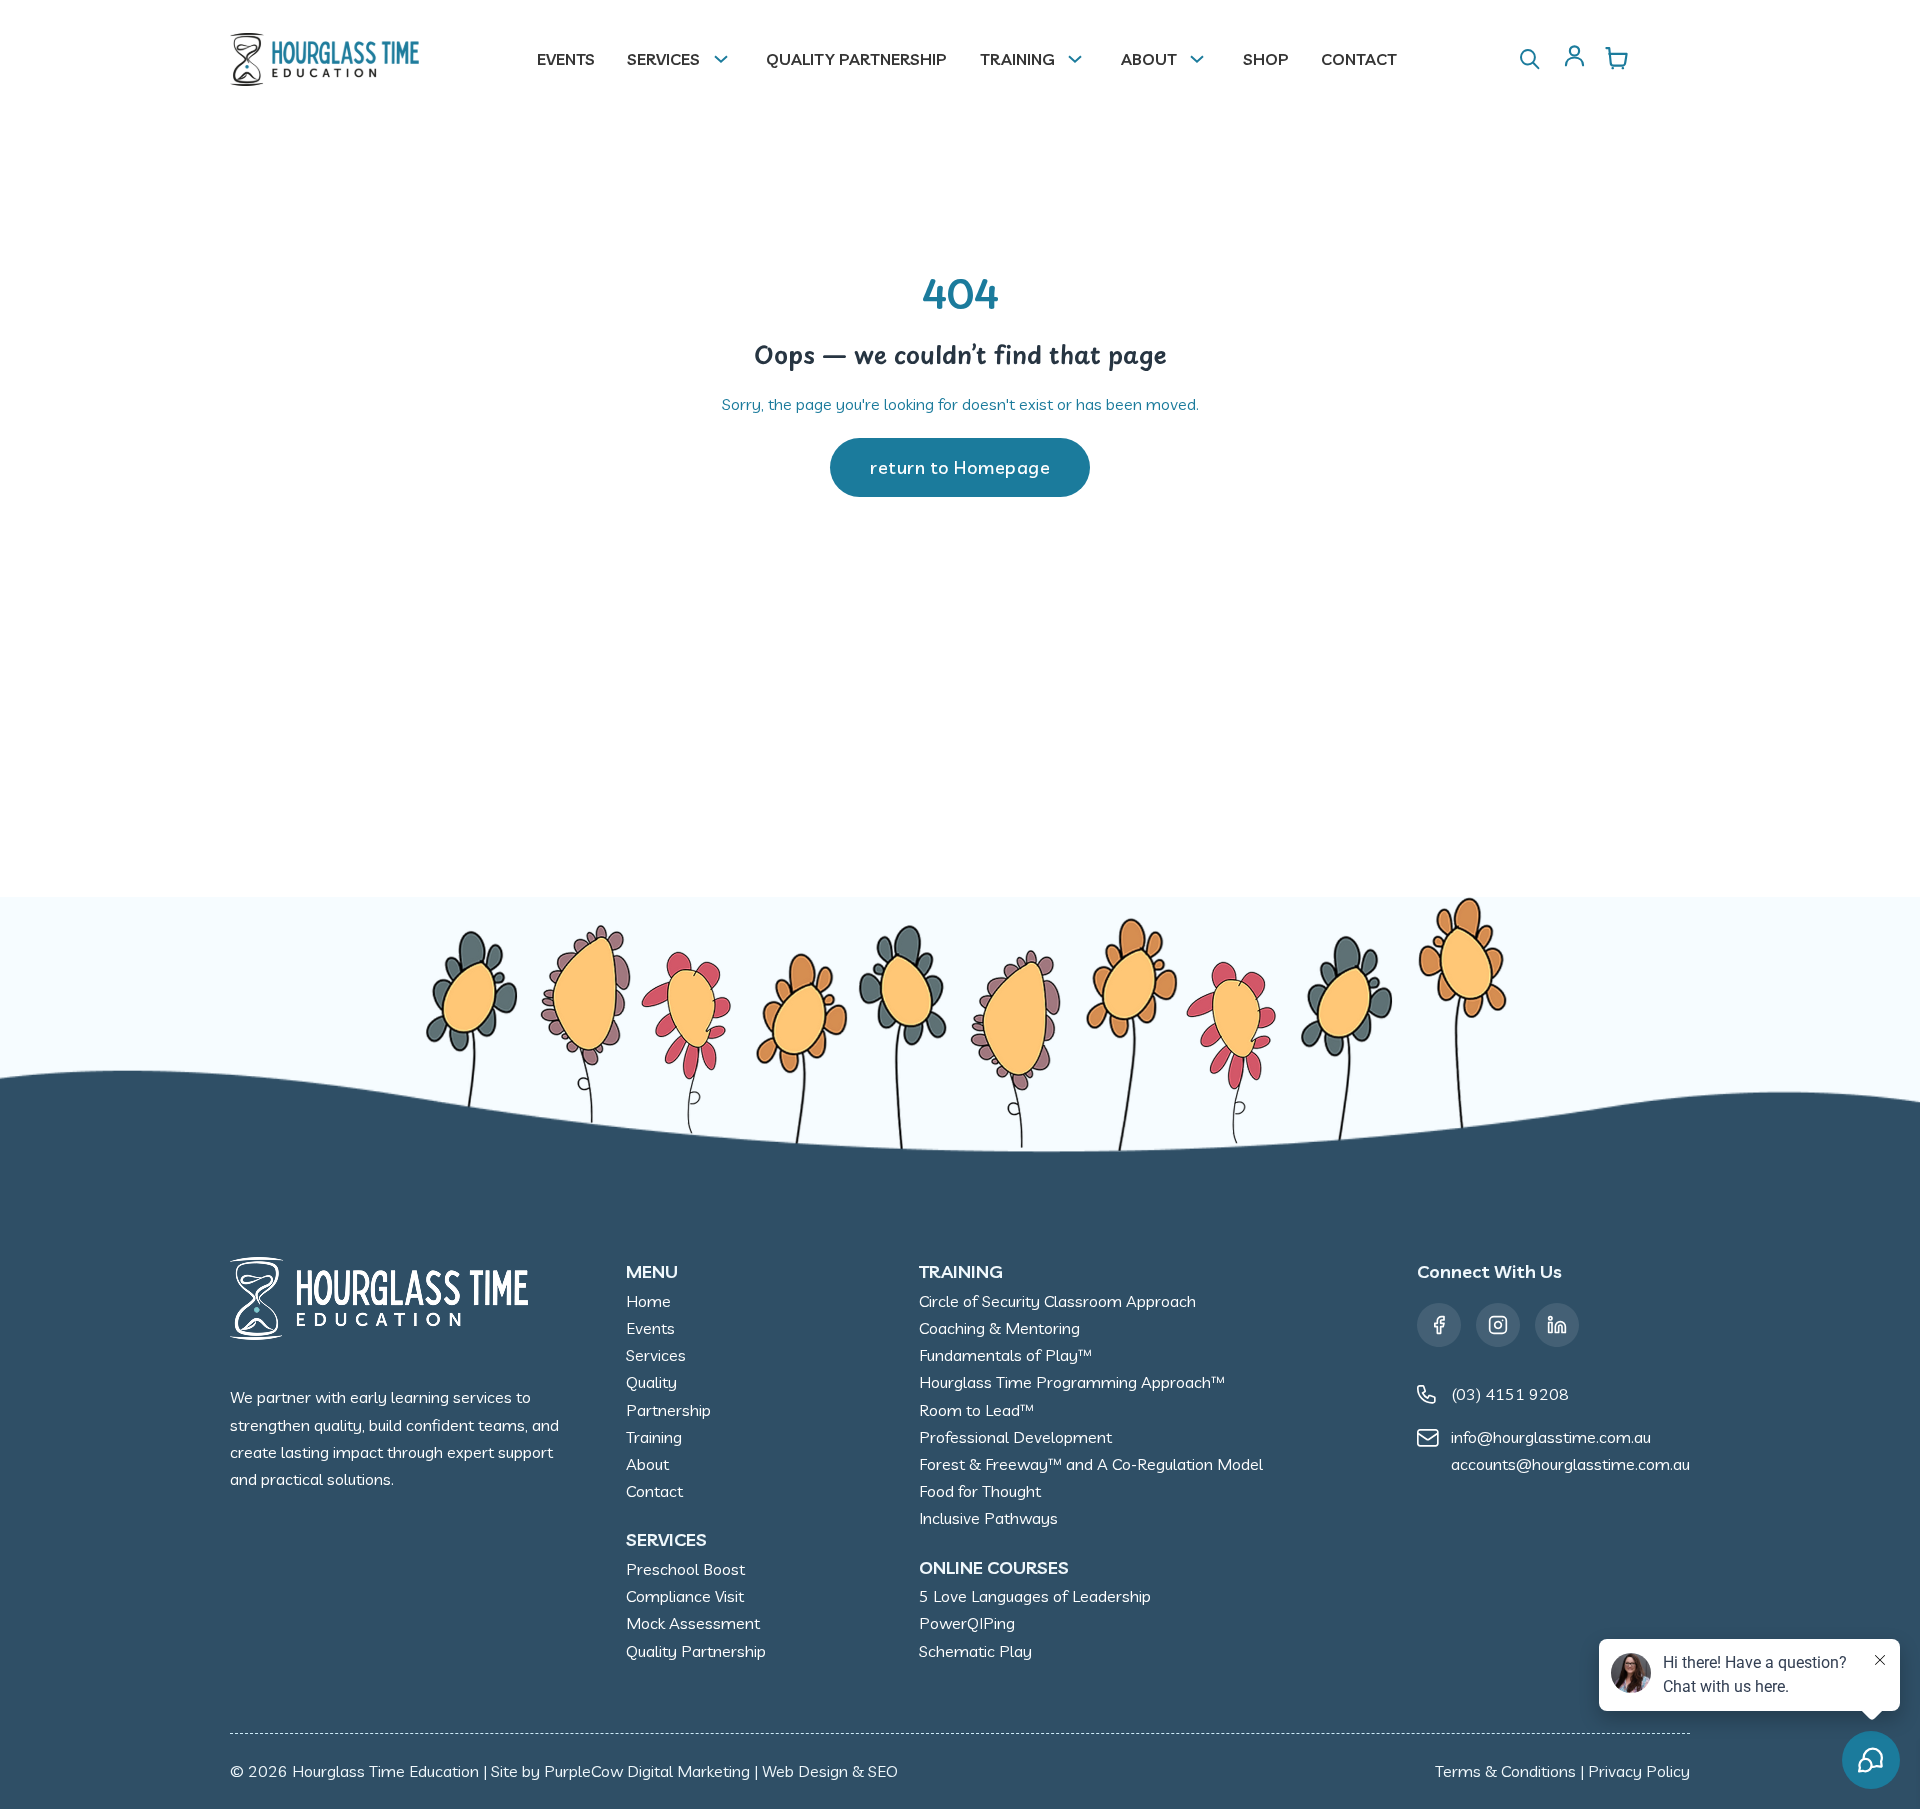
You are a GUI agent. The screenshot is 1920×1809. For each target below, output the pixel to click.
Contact (1359, 59)
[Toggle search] (1530, 59)
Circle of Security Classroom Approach (1057, 1301)
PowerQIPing (967, 1623)
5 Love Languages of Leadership (1035, 1596)
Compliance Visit (685, 1596)
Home (648, 1301)
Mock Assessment (693, 1623)
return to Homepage (960, 467)
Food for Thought (980, 1491)
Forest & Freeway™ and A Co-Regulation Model (1091, 1464)
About (1149, 59)
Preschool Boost (685, 1569)
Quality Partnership (856, 59)
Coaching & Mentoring (999, 1328)
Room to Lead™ (976, 1410)
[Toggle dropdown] (729, 59)
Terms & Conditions (1505, 1771)
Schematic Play (975, 1651)
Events (566, 59)
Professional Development (1015, 1437)
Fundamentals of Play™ (1005, 1355)
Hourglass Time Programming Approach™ (1072, 1382)
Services (663, 59)
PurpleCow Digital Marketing (647, 1771)
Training (1017, 59)
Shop (1266, 59)
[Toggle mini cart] (1616, 57)
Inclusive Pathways (988, 1518)
